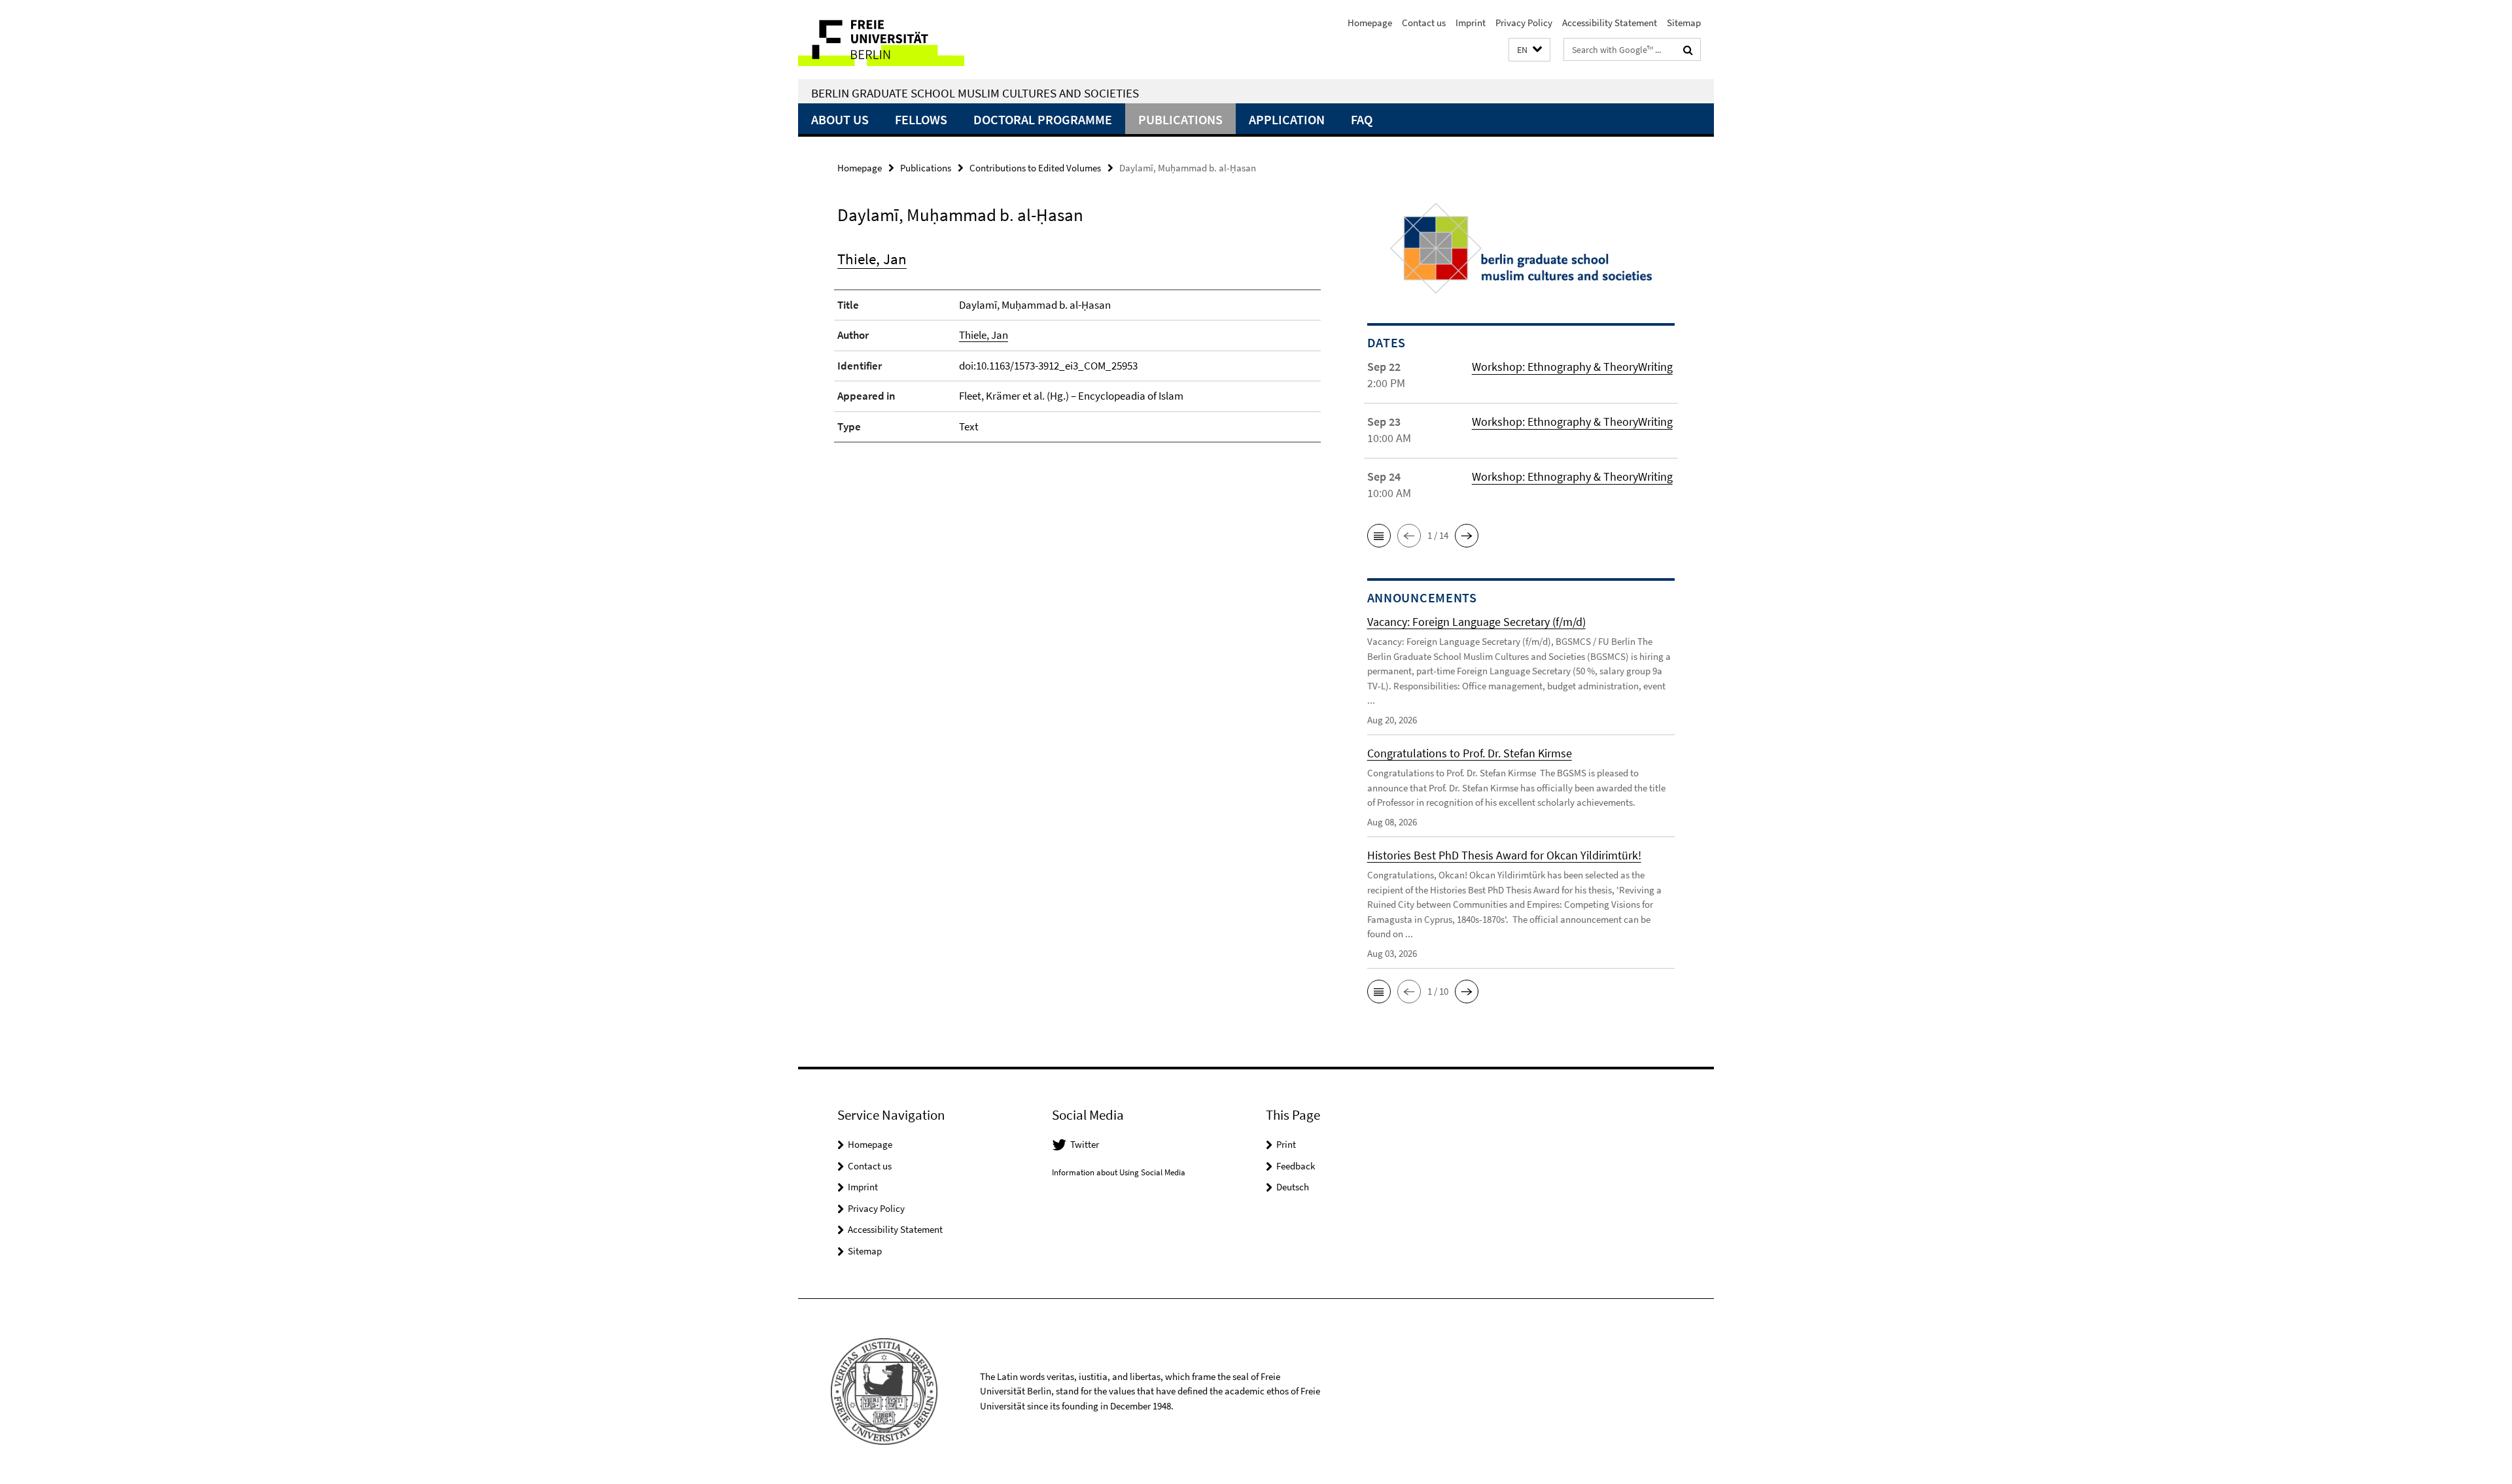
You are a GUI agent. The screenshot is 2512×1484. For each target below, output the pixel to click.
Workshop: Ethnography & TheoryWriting (1572, 367)
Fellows (921, 119)
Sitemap (1684, 23)
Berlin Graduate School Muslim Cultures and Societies (975, 93)
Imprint (1471, 23)
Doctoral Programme (1043, 119)
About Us (840, 119)
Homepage (1370, 23)
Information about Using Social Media (1119, 1172)
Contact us (1424, 23)
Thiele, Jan (872, 259)
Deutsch (1293, 1187)
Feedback (1296, 1166)
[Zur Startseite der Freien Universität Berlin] (908, 40)
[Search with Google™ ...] (1688, 50)
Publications (1180, 119)
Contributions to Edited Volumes (1035, 168)
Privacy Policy (1524, 23)
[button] (1529, 50)
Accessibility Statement (1610, 23)
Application (1287, 119)
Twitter (1085, 1144)
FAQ (1362, 119)
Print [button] (1286, 1144)
